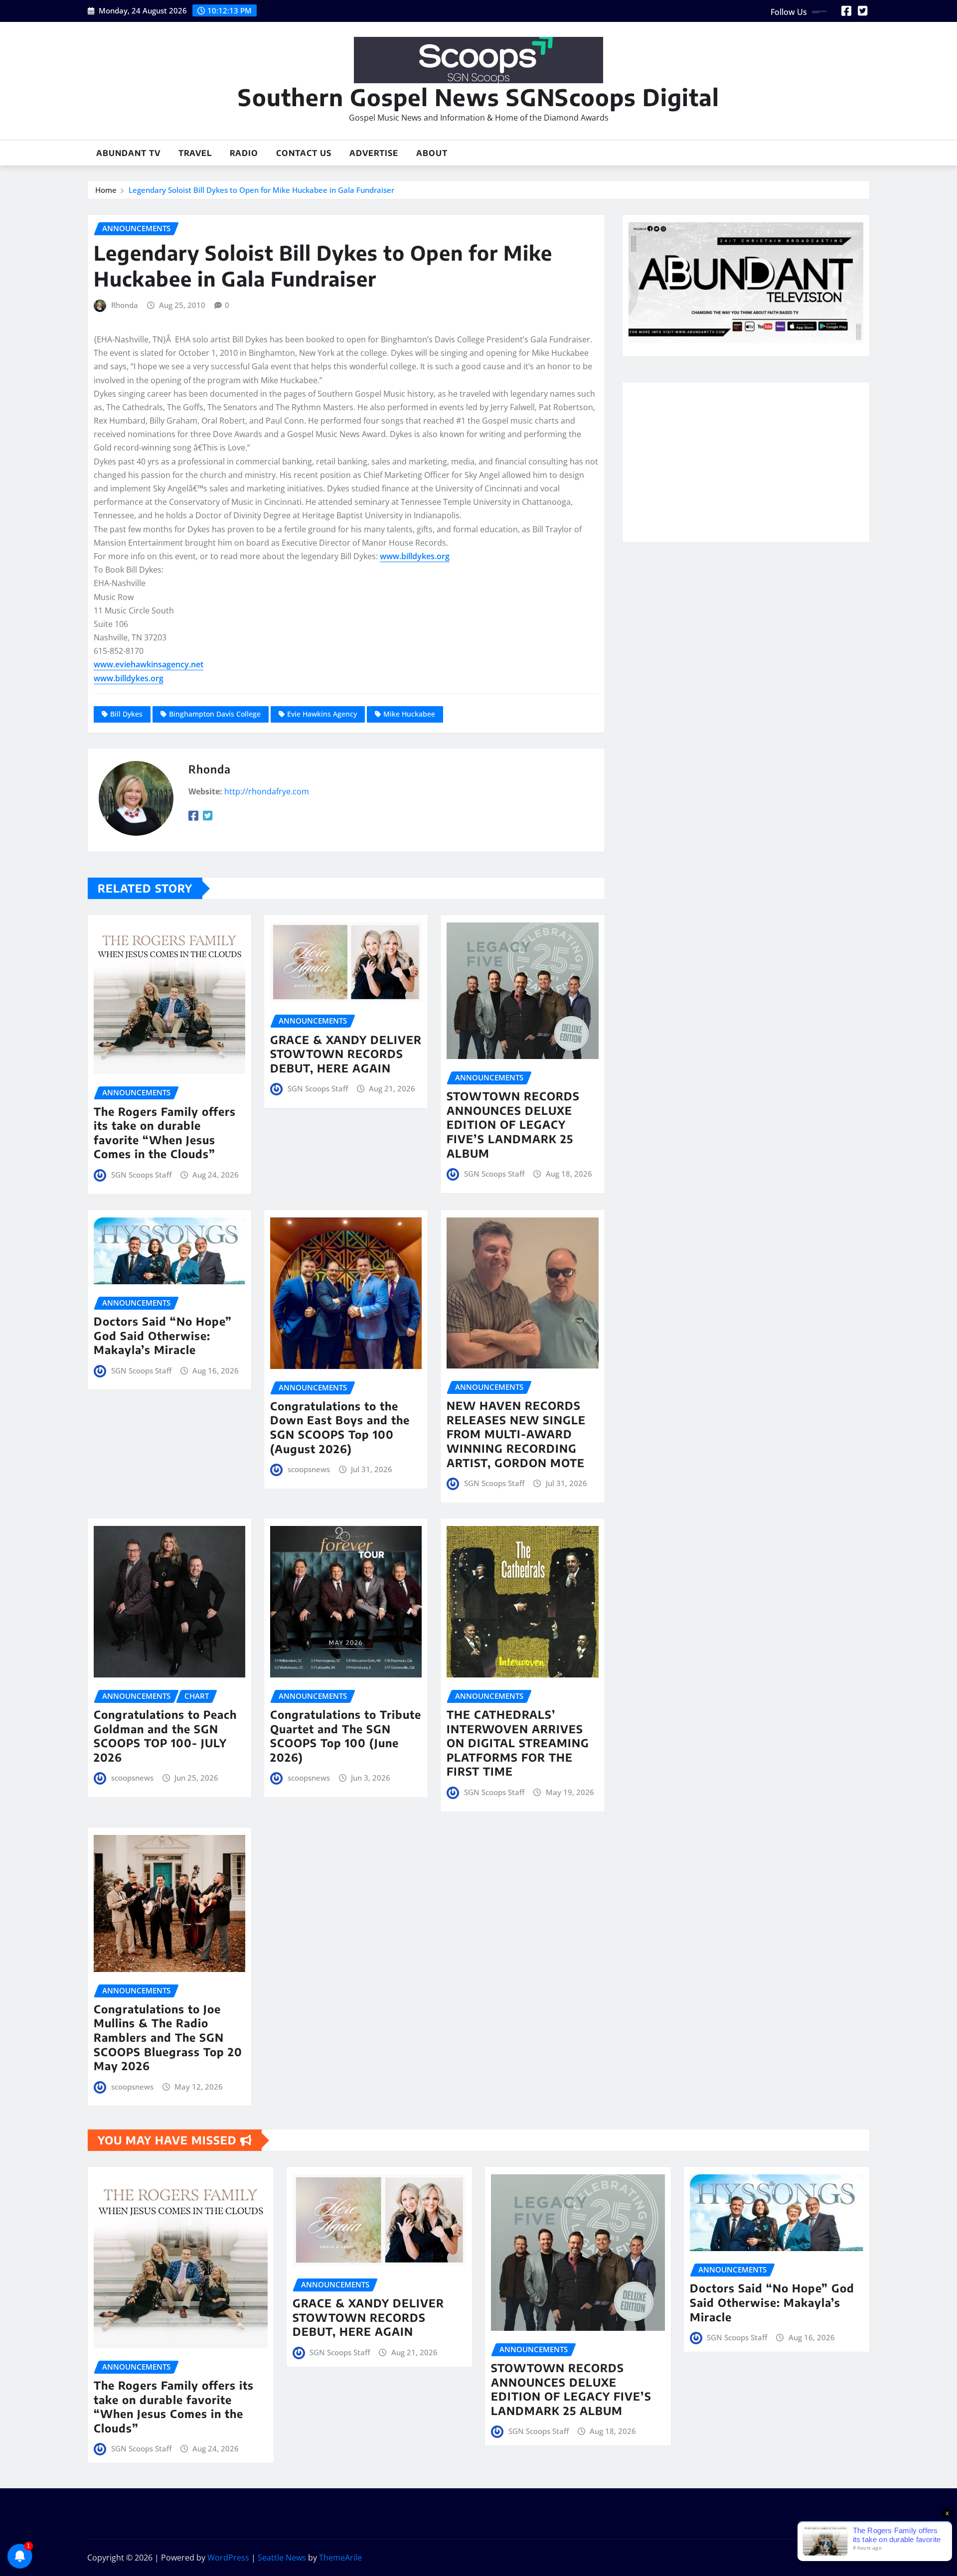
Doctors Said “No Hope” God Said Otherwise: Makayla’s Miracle (163, 1335)
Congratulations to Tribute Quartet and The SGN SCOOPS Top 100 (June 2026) (346, 1736)
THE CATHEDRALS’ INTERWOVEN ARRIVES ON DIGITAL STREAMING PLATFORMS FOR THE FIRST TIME (518, 1743)
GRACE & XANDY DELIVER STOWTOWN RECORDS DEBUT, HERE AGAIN (346, 1054)
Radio (244, 153)
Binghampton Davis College (215, 714)
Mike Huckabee (409, 714)
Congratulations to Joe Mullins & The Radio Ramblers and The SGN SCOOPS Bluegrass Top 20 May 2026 (168, 2037)
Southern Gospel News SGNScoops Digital (478, 97)
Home (106, 190)
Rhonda (125, 305)
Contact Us (304, 153)
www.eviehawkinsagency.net (149, 664)
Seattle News (282, 2558)
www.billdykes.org (415, 556)
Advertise (374, 153)
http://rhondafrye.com (267, 791)
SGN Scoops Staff (141, 1175)
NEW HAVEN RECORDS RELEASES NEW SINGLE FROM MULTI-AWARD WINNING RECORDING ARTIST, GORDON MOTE (516, 1434)
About (432, 153)
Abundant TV (128, 153)
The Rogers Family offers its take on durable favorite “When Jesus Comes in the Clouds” (165, 1133)
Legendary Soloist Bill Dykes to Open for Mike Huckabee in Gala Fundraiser (261, 190)
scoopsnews (309, 1469)
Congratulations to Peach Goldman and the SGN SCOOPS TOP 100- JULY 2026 (165, 1736)
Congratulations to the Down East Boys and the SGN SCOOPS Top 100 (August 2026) (340, 1427)
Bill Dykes (126, 714)
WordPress (228, 2558)
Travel (195, 153)
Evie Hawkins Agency (322, 714)
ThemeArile (340, 2558)
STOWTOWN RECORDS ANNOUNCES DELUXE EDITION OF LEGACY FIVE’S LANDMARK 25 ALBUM (513, 1124)
